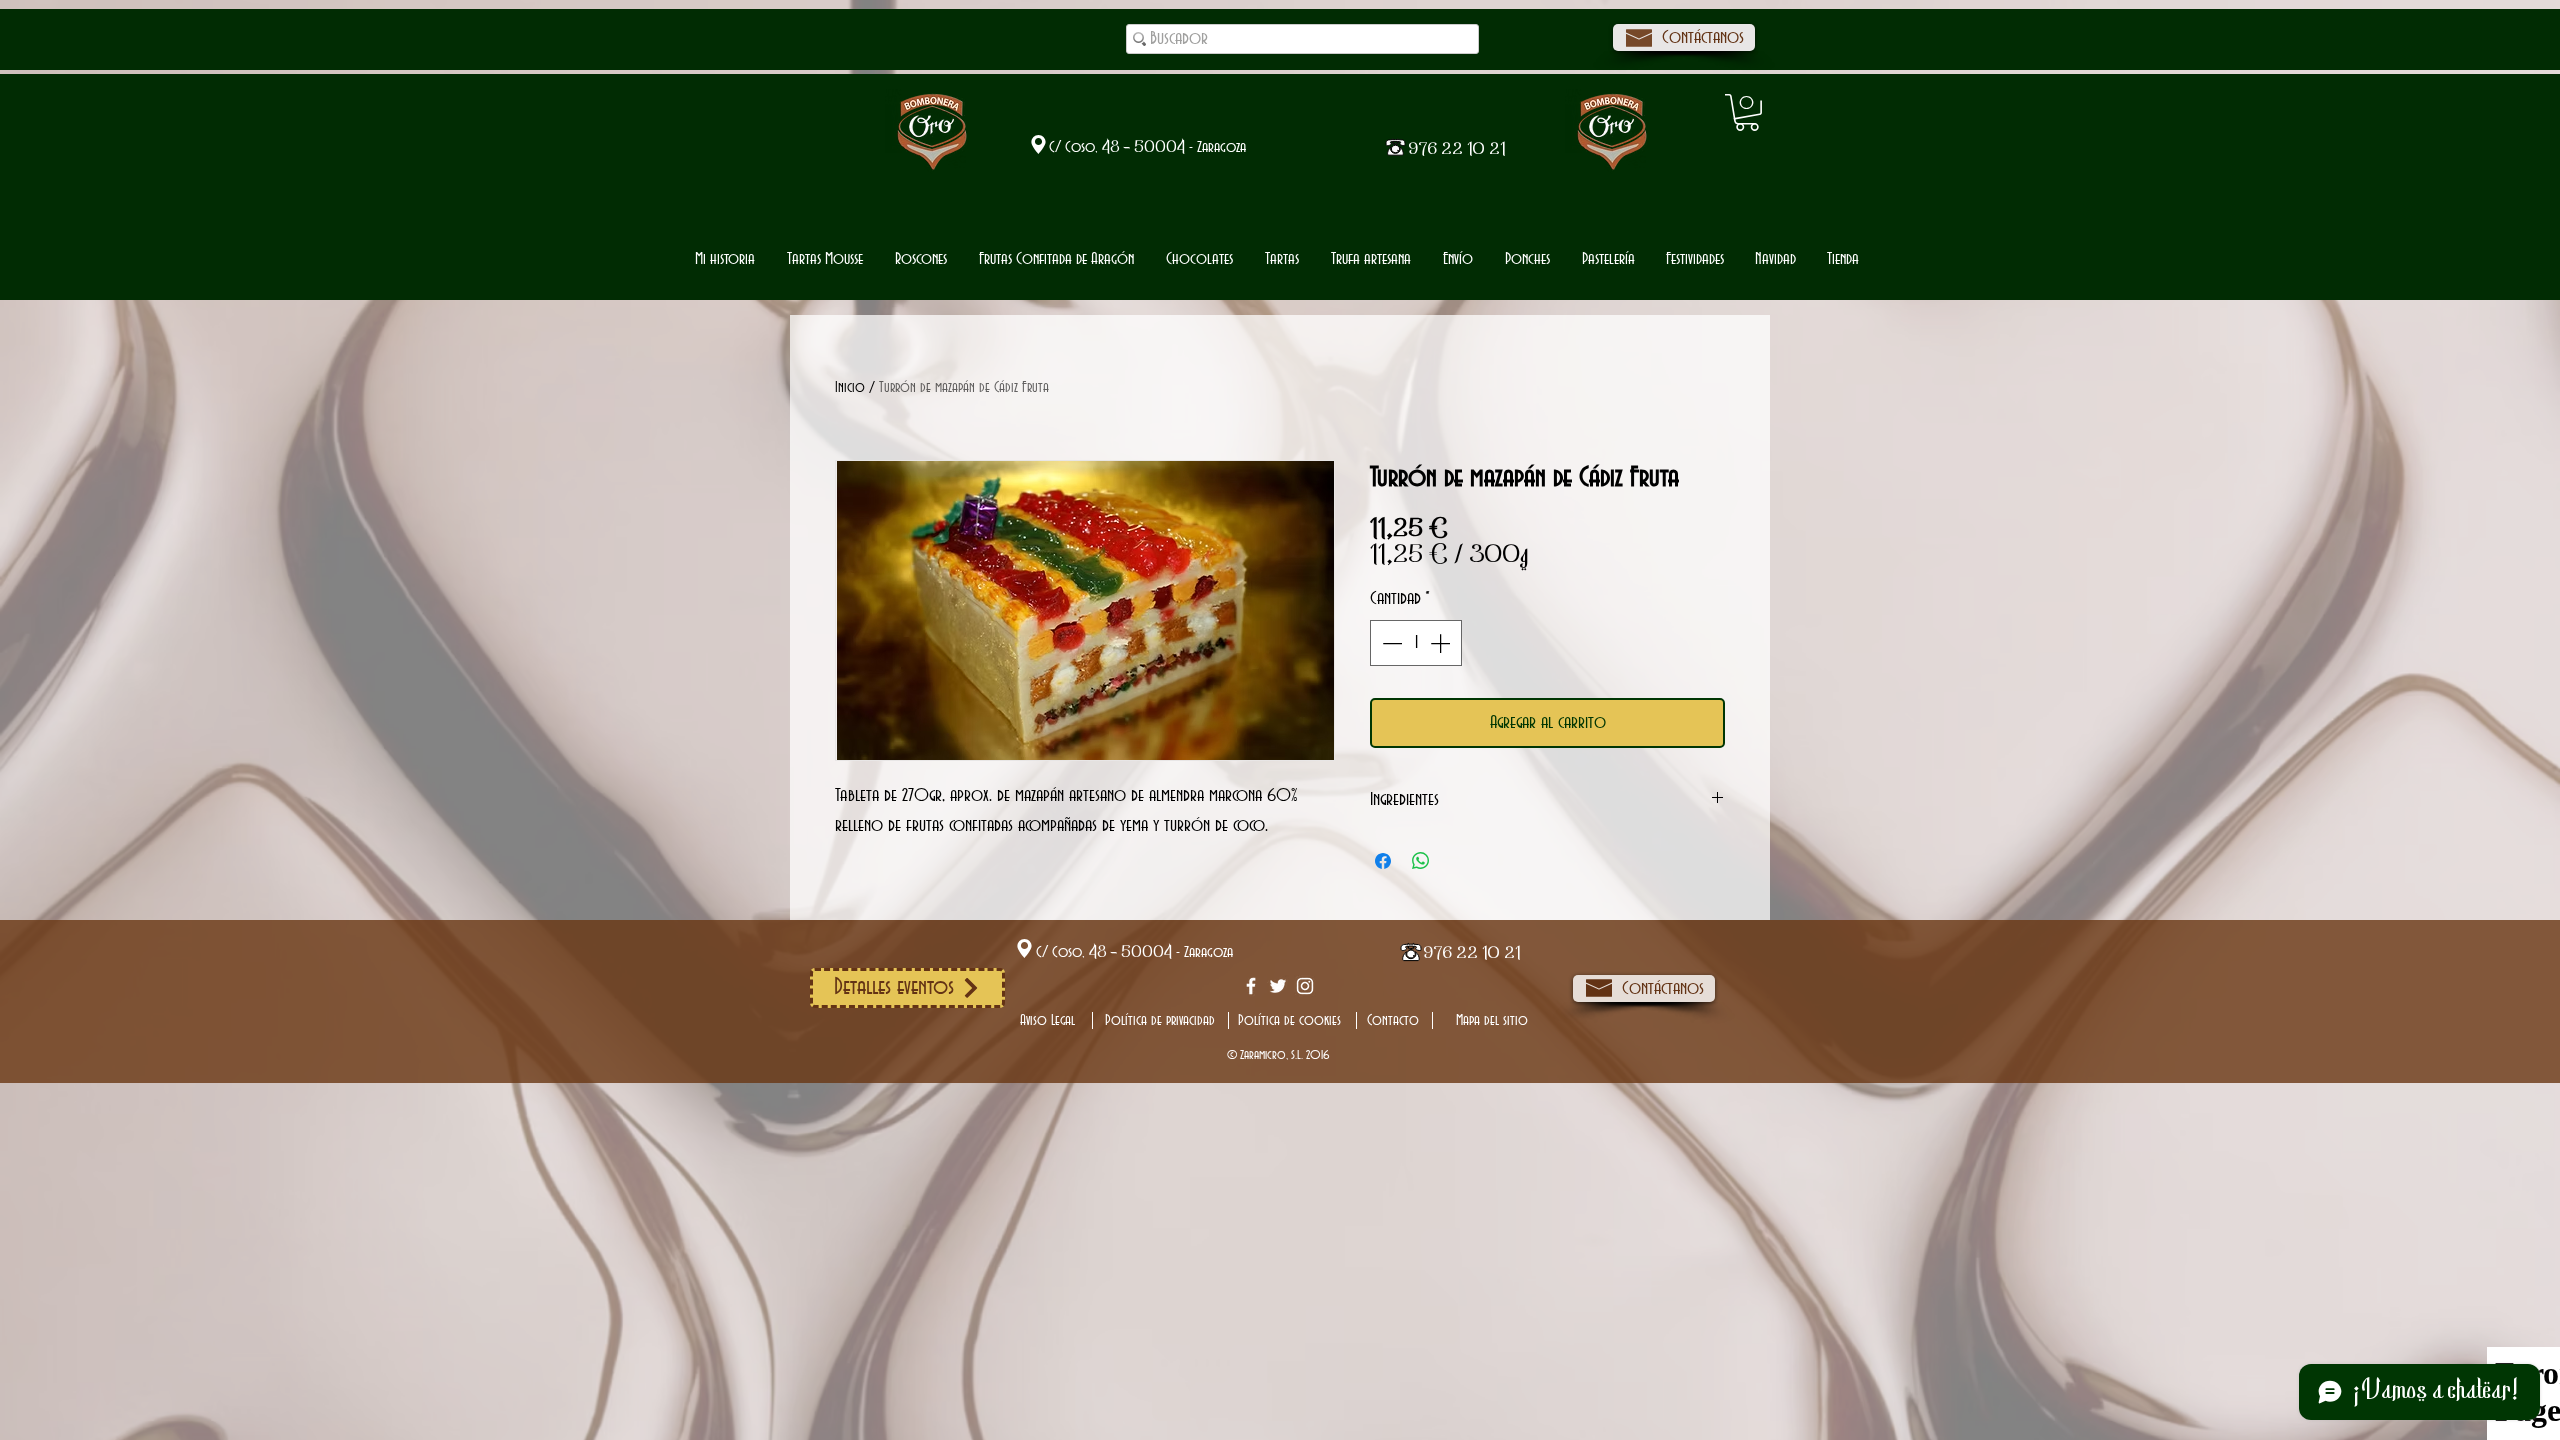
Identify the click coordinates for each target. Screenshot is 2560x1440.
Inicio (850, 388)
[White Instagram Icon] (1305, 986)
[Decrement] (1390, 643)
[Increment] (1442, 643)
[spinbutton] (1416, 643)
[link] (1747, 112)
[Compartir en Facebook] (1383, 861)
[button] (1199, 259)
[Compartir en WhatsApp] (1421, 861)
